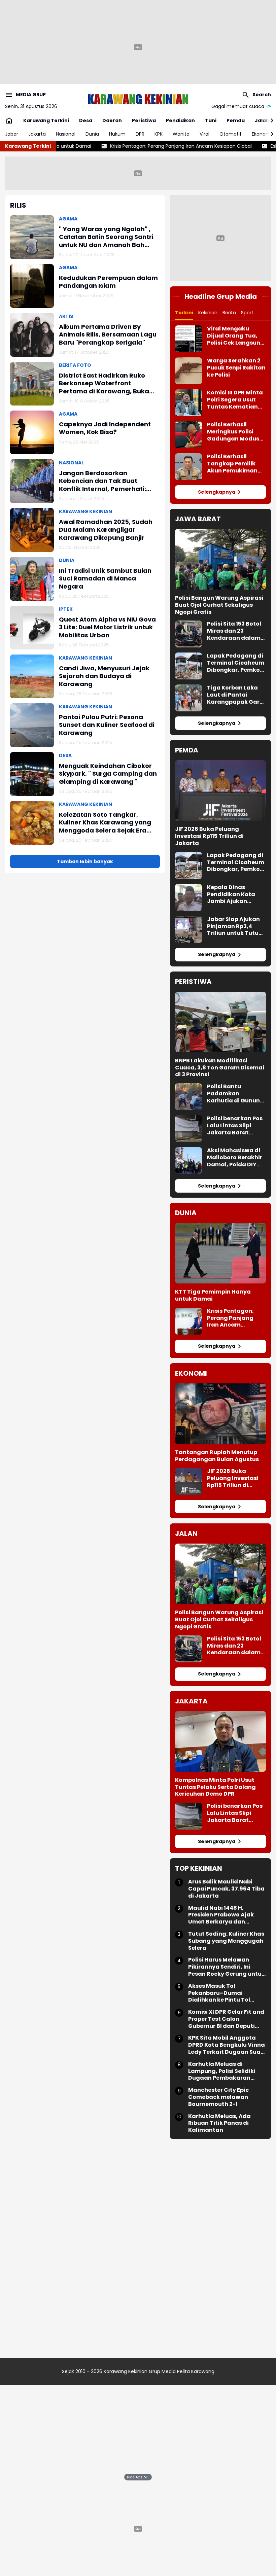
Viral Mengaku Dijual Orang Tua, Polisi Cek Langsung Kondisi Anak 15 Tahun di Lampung (236, 336)
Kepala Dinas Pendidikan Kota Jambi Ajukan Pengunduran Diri (232, 894)
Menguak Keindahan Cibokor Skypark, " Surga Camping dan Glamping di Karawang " (108, 774)
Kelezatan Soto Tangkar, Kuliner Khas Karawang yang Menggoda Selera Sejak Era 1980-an (105, 822)
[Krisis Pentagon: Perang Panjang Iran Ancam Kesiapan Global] (188, 1321)
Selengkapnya (217, 492)
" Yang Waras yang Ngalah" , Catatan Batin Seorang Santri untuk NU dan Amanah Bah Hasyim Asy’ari (106, 237)
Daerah (112, 120)
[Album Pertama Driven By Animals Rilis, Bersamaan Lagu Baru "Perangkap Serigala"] (32, 335)
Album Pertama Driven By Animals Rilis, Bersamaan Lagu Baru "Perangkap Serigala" (108, 334)
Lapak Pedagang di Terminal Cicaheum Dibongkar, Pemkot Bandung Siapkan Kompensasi (236, 663)
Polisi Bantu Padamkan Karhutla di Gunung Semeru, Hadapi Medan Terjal (235, 1094)
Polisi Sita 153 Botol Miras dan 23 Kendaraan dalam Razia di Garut (234, 631)
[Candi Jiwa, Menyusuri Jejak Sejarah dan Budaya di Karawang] (32, 676)
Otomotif (231, 134)
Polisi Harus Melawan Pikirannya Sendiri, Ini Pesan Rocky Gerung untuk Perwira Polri (227, 1967)
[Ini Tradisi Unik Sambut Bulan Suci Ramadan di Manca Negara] (32, 579)
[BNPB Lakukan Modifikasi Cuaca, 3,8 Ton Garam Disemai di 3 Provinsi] (220, 1022)
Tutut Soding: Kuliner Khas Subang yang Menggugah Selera (226, 1941)
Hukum (117, 134)
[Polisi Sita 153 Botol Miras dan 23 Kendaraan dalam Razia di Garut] (188, 634)
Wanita (181, 134)
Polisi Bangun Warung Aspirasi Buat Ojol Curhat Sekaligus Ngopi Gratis (219, 605)
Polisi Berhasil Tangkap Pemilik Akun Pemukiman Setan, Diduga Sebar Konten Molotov (232, 464)
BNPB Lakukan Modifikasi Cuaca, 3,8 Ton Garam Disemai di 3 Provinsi (220, 1068)
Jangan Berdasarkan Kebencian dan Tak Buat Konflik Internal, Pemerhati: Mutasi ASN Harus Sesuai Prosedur (102, 481)
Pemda (236, 120)
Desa (86, 120)
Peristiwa (144, 120)
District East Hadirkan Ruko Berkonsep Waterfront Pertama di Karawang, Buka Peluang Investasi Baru (104, 383)
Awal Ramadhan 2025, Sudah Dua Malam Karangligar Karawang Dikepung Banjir (106, 530)
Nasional (66, 134)
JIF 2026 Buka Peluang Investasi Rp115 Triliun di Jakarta (209, 836)
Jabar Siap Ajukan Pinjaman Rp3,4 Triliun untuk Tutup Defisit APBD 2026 (235, 926)
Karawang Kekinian (126, 2371)
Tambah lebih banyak (85, 861)
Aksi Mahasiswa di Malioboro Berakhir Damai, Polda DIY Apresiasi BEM (235, 1158)
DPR (140, 134)
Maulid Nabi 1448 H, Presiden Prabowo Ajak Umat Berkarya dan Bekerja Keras (221, 1915)
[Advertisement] (138, 172)
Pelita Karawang (196, 2371)
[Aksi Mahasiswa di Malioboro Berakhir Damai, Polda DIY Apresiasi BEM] (188, 1161)
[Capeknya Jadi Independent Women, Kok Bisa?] (32, 432)
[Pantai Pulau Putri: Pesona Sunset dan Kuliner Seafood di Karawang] (32, 725)
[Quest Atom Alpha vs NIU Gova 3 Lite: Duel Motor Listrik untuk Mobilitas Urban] (32, 628)
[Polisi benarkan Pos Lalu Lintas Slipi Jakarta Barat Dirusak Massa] (188, 1129)
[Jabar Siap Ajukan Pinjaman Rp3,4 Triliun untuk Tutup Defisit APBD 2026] (188, 929)
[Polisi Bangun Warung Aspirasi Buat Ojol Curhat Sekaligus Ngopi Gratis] (220, 559)
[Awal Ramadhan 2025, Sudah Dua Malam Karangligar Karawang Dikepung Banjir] (32, 530)
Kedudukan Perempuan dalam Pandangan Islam (108, 282)
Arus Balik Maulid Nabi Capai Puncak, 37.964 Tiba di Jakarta (226, 1889)
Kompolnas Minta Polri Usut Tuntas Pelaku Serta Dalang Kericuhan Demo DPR (215, 1787)
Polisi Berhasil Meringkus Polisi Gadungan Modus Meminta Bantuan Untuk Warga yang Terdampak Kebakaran (234, 432)
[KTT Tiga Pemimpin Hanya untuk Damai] (220, 1253)
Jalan (262, 120)
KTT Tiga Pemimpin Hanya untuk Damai (213, 1296)
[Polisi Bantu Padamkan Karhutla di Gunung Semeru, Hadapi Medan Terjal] (188, 1097)
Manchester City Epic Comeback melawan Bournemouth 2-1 (218, 2097)
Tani (211, 120)
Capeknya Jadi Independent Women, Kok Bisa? (105, 428)
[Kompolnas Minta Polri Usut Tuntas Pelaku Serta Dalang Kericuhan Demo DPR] (220, 1741)
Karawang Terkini (46, 120)
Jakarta (37, 134)
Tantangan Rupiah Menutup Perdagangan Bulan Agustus (217, 1456)
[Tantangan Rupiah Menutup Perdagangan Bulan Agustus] (220, 1414)
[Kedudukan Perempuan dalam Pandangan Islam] (32, 286)
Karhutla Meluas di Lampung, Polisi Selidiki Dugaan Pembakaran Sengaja (222, 2071)
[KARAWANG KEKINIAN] (138, 99)
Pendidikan (180, 120)
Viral (204, 134)
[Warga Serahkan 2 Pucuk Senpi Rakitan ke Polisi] (188, 371)
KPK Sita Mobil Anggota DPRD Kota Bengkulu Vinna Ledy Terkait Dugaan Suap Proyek (227, 2045)
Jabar (12, 134)
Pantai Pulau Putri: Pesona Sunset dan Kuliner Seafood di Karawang (107, 725)
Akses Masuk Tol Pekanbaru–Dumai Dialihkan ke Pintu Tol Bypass (219, 1993)
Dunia (92, 134)
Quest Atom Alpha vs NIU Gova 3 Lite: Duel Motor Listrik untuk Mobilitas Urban (107, 627)
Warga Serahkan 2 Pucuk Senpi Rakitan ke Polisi (236, 368)
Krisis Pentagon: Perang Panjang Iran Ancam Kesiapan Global (128, 146)
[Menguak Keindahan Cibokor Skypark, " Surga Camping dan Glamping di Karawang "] (32, 774)
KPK (159, 134)
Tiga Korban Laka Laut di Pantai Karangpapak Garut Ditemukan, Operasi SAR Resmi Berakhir (236, 695)
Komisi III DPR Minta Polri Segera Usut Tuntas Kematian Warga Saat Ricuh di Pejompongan (235, 400)
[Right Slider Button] (269, 120)
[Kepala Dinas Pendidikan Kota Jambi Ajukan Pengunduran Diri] (188, 897)
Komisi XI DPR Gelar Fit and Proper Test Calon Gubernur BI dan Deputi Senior (226, 2019)
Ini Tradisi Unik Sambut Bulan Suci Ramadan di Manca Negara (105, 578)
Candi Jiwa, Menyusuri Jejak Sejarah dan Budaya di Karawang (104, 676)
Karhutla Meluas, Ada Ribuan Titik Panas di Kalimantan (219, 2123)
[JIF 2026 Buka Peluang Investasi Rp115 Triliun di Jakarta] (220, 790)
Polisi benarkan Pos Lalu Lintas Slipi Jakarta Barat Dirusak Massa (235, 1126)
